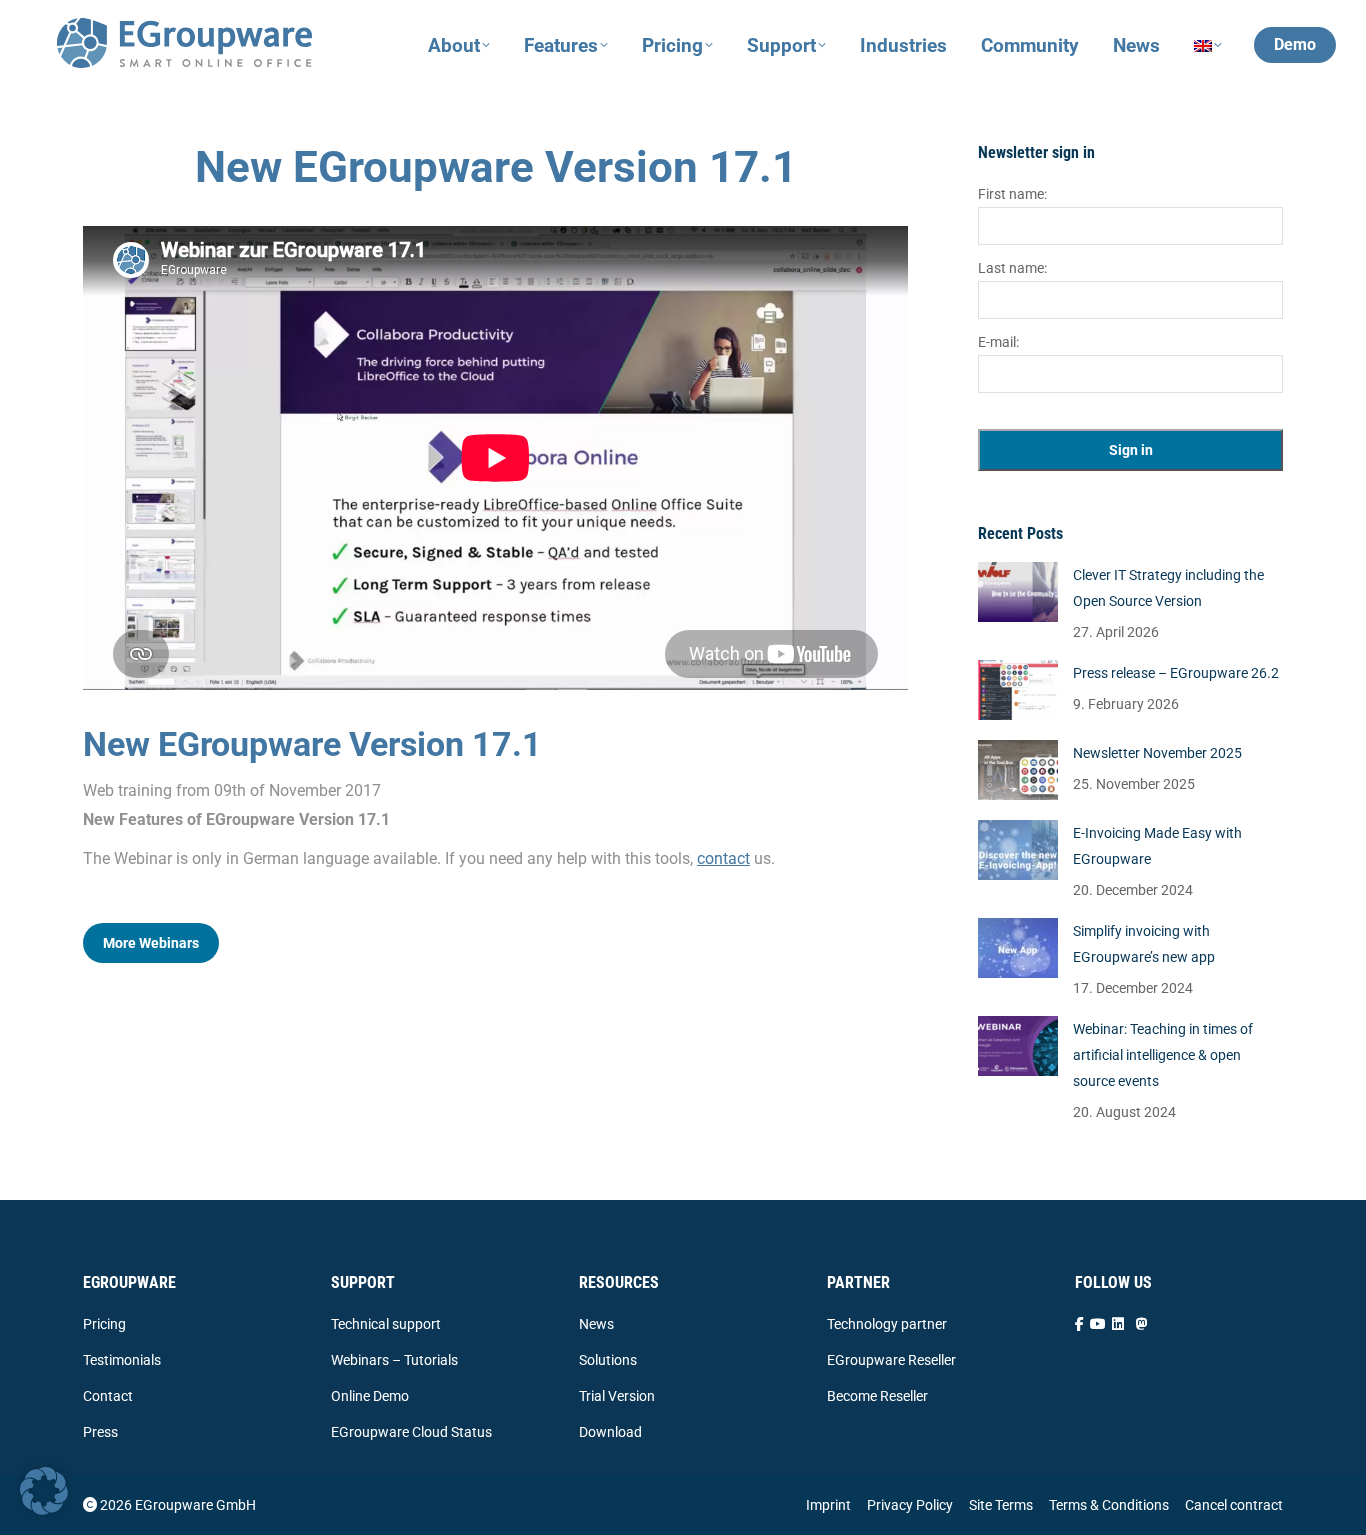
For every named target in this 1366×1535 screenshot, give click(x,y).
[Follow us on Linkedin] (1118, 1324)
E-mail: (998, 342)
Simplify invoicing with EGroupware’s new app (1144, 944)
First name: (1012, 194)
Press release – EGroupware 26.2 (1176, 673)
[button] (44, 1491)
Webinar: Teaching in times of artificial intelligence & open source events (1163, 1055)
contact (723, 858)
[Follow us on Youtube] (1098, 1324)
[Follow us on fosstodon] (1142, 1324)
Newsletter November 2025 (1157, 753)
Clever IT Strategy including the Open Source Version (1168, 588)
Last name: (1012, 268)
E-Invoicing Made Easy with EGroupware (1157, 846)
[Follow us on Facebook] (1079, 1324)
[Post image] (1018, 592)
